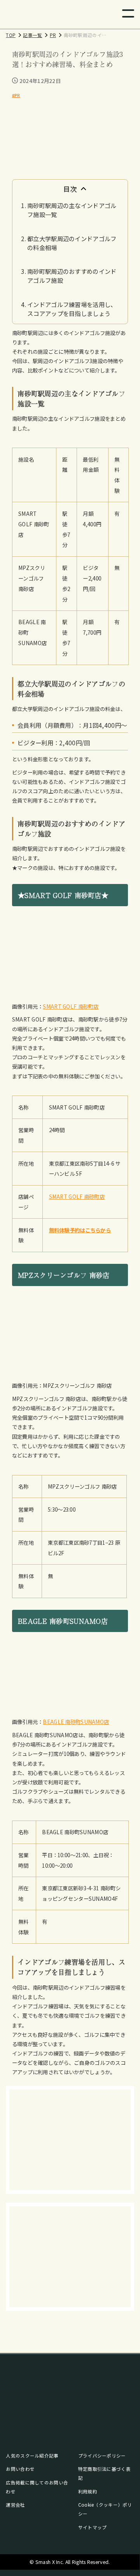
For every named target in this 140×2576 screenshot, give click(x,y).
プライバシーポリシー (102, 2456)
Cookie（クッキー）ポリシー (105, 2509)
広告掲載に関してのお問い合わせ (37, 2487)
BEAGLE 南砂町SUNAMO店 (76, 1722)
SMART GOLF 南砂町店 (71, 1006)
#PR (16, 95)
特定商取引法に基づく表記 (104, 2473)
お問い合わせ (20, 2469)
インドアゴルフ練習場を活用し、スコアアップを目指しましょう (72, 309)
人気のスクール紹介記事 (32, 2456)
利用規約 (88, 2491)
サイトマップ (93, 2527)
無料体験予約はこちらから (80, 1230)
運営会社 (15, 2505)
